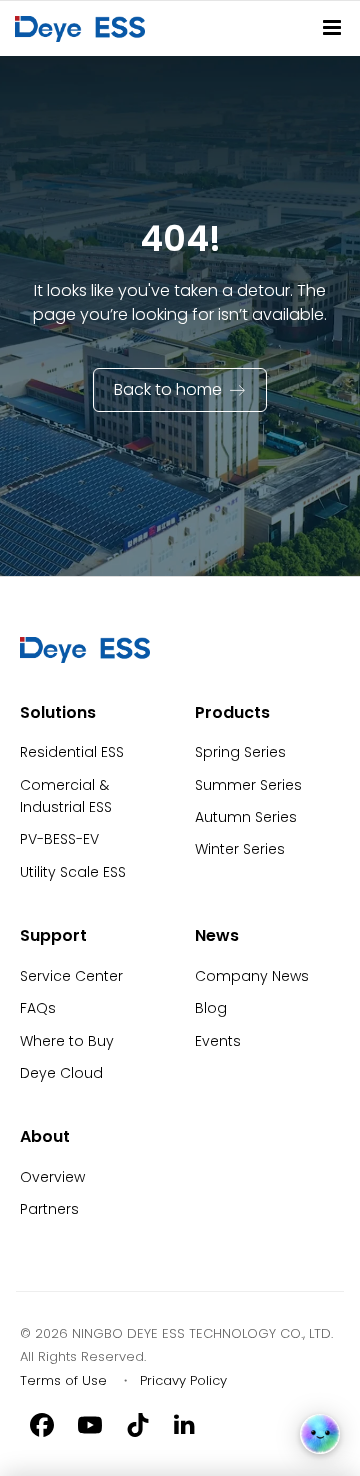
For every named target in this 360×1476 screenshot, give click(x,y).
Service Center (71, 976)
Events (218, 1041)
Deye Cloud (61, 1073)
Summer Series (248, 785)
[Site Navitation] (332, 27)
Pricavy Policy (183, 1380)
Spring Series (240, 752)
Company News (252, 976)
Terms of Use (63, 1380)
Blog (211, 1008)
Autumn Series (246, 817)
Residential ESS (72, 752)
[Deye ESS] (85, 658)
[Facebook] (42, 1424)
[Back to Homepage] (84, 28)
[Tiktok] (138, 1424)
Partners (49, 1209)
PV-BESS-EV (59, 839)
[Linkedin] (186, 1424)
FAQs (38, 1008)
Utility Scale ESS (73, 872)
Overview (52, 1177)
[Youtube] (90, 1424)
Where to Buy (67, 1041)
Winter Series (240, 849)
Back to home (168, 389)
